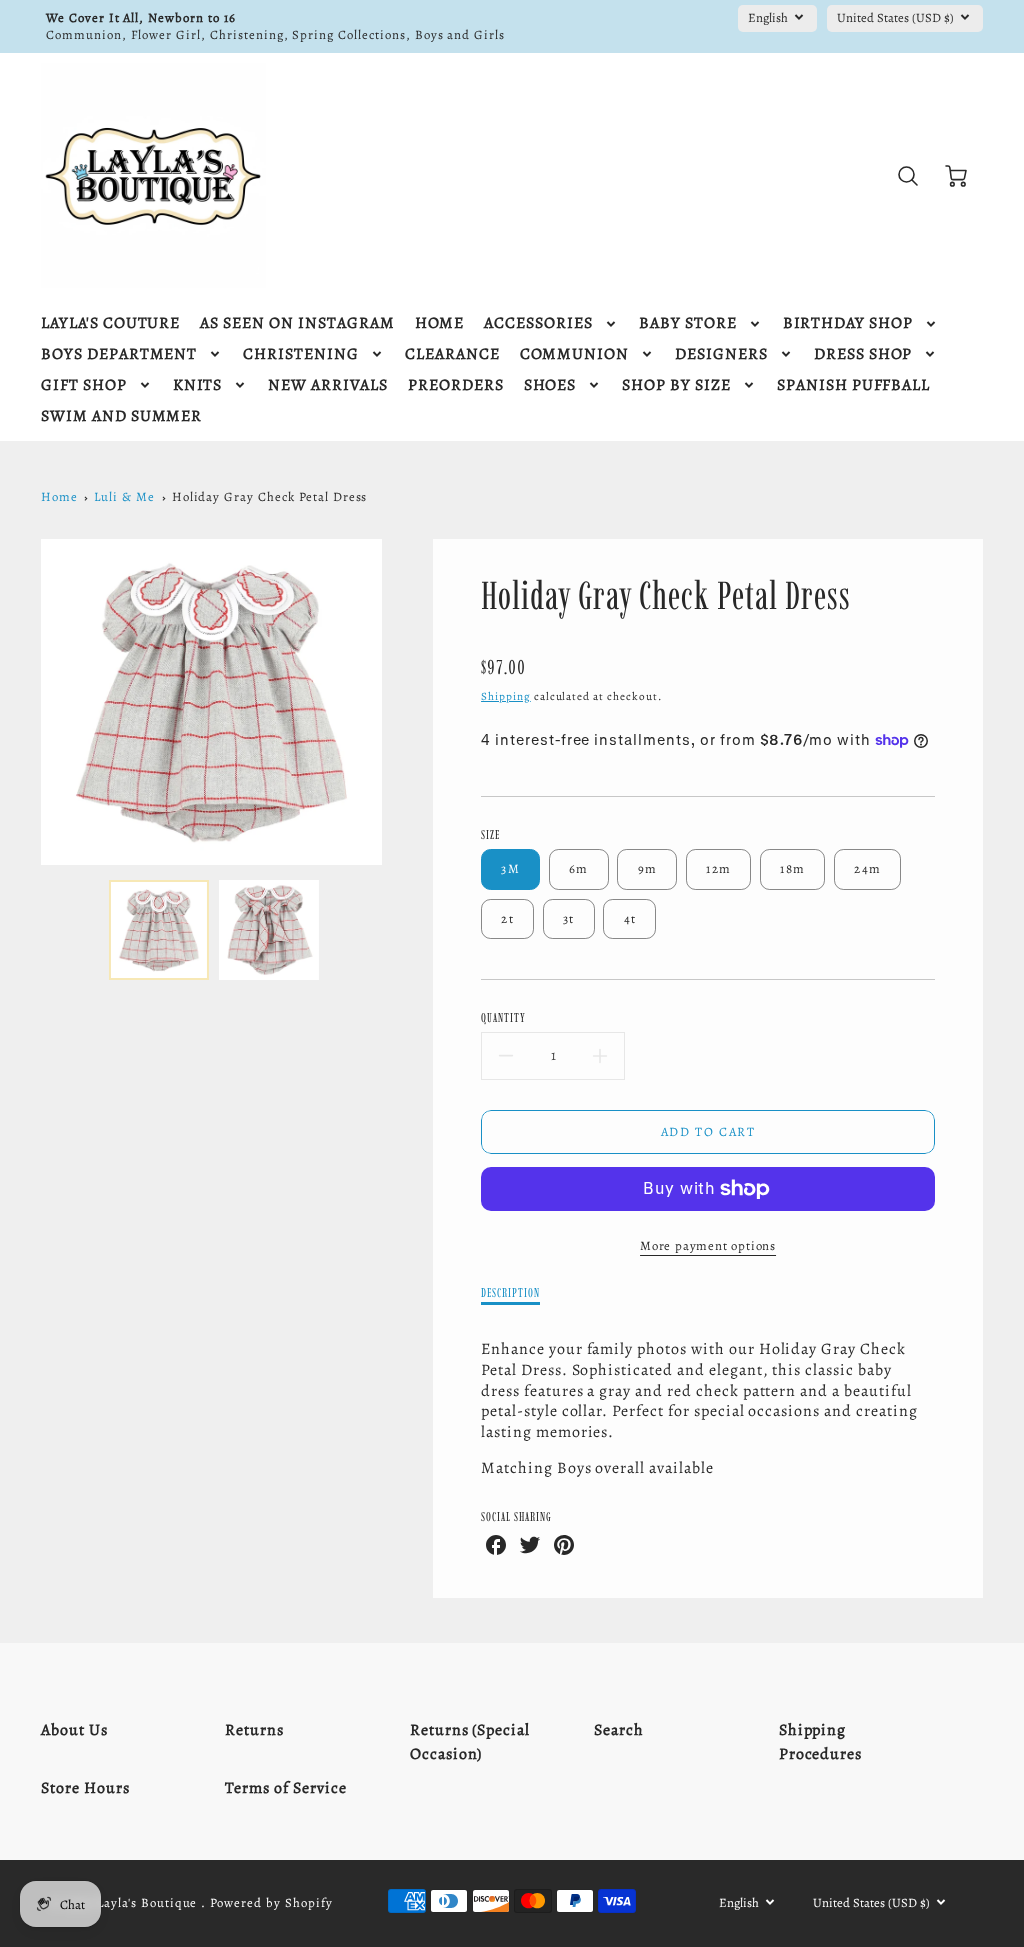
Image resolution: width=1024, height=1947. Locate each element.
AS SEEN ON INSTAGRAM (297, 323)
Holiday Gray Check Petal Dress (270, 496)
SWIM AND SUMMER (121, 416)
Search (619, 1730)
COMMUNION (575, 354)
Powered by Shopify (271, 1902)
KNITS (198, 385)
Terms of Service (285, 1788)
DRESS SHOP (863, 354)
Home (59, 496)
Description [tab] (510, 1292)
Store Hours (85, 1788)
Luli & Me (124, 496)
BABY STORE (688, 323)
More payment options (708, 1245)
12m (718, 868)
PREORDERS (456, 385)
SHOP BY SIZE (676, 385)
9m (648, 868)
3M (510, 868)
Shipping (506, 696)
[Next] (397, 702)
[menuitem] (110, 323)
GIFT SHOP (84, 385)
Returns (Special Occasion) (470, 1742)
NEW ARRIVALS (328, 385)
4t (630, 918)
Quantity (503, 1017)
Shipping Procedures (821, 1742)
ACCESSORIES (538, 323)
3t (569, 918)
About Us (74, 1730)
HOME (440, 323)
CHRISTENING (301, 354)
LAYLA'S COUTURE (110, 323)
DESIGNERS (721, 354)
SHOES (550, 385)
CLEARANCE (452, 354)
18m (792, 868)
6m (579, 868)
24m (867, 868)
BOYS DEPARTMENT (119, 354)
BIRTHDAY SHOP (848, 323)
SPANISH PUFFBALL (853, 385)
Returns (254, 1730)
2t (507, 918)
